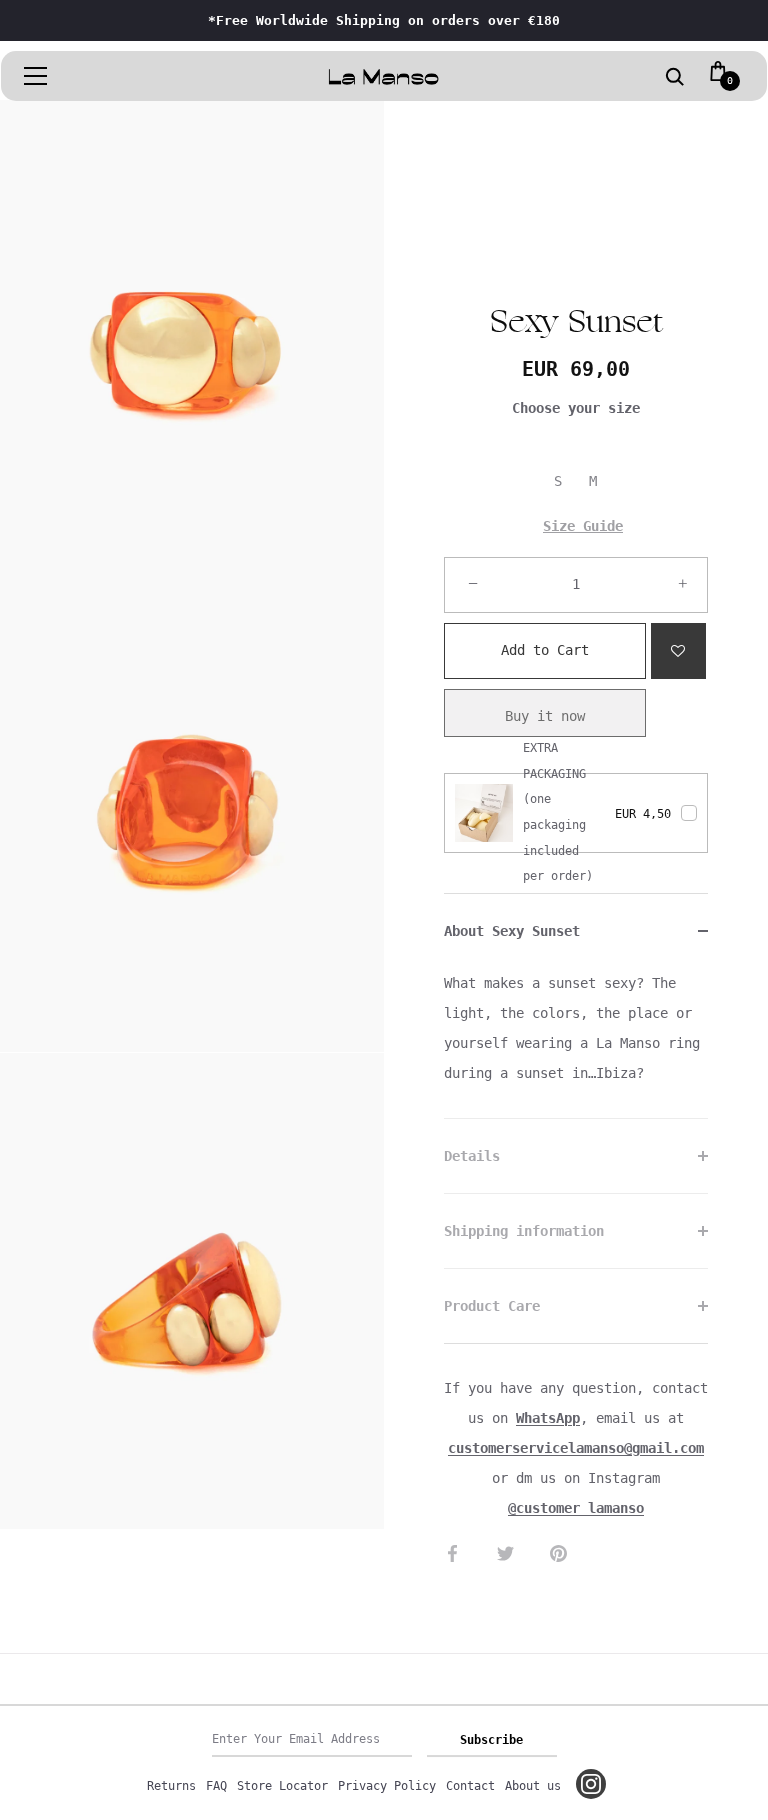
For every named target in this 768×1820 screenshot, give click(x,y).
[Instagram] (591, 1784)
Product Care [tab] (492, 1306)
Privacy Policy (387, 1786)
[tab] (576, 1043)
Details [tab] (472, 1156)
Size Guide (583, 526)
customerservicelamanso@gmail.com (576, 1448)
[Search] (675, 78)
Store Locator (282, 1786)
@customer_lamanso (576, 1508)
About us (533, 1786)
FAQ (216, 1786)
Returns (171, 1786)
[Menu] (36, 76)
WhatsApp (548, 1418)
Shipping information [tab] (524, 1231)
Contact (470, 1786)
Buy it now (545, 716)
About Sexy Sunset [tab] (512, 931)
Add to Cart (545, 640)
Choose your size (576, 408)
